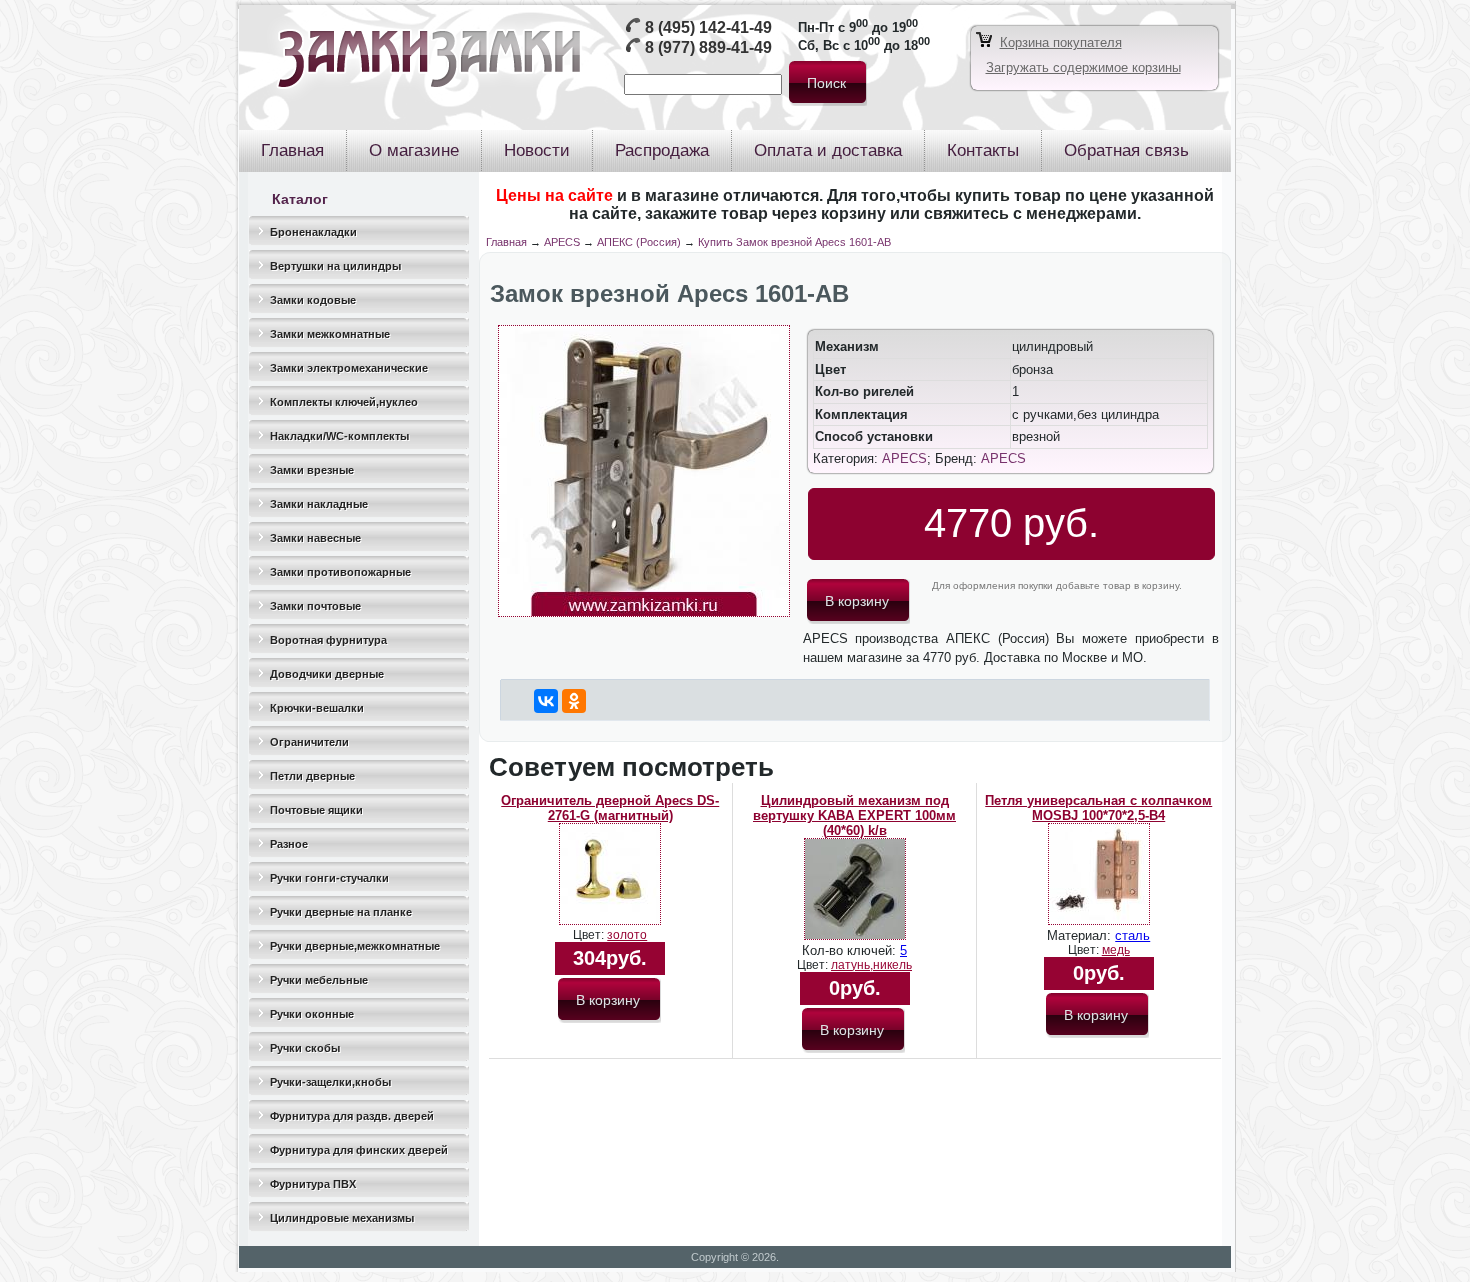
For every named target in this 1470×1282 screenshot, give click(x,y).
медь (1116, 950)
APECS (562, 242)
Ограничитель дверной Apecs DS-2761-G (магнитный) (610, 808)
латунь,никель (871, 965)
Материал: (1081, 935)
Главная (506, 242)
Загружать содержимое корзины (1083, 67)
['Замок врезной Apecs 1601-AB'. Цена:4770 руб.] (644, 612)
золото (627, 935)
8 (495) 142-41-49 (708, 27)
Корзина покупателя (1061, 42)
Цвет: (590, 935)
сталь (1132, 935)
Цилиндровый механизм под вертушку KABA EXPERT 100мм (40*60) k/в (854, 815)
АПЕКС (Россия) (639, 242)
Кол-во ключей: (851, 950)
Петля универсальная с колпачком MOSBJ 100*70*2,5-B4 (1098, 808)
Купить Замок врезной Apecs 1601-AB (794, 242)
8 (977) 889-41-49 (708, 47)
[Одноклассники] (574, 701)
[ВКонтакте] (546, 701)
